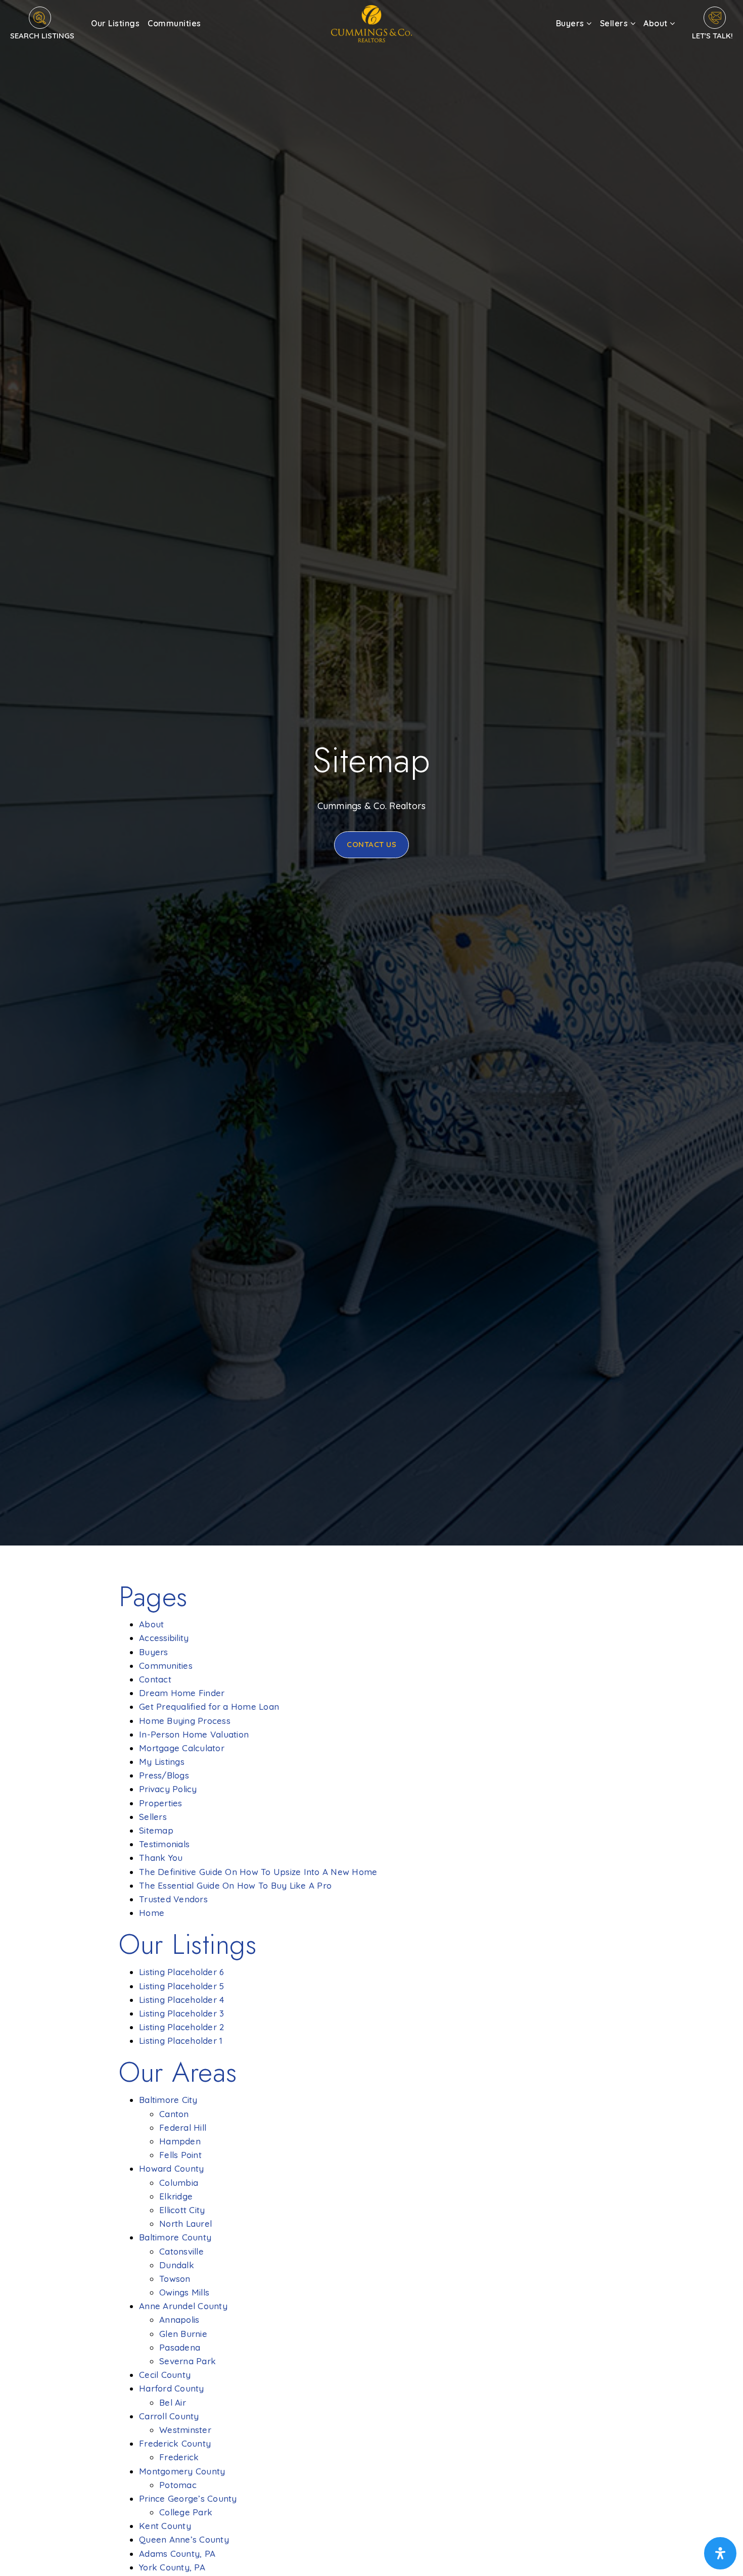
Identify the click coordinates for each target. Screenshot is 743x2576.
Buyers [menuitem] (571, 23)
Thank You (161, 1858)
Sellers (153, 1817)
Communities (166, 1666)
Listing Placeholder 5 (181, 1986)
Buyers (154, 1652)
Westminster (185, 2430)
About (151, 1624)
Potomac (178, 2485)
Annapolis (179, 2320)
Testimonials (164, 1844)
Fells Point (180, 2155)
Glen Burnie (183, 2334)
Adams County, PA (177, 2554)
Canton (174, 2114)
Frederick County (175, 2443)
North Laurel (185, 2223)
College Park (186, 2512)
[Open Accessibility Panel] (720, 2553)
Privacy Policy (168, 1789)
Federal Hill (183, 2127)
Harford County (172, 2388)
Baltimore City (168, 2100)
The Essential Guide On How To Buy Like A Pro (235, 1885)
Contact (155, 1679)
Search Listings (42, 36)
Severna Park (188, 2361)
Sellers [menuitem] (615, 23)
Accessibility (164, 1638)
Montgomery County (182, 2471)
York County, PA (172, 2567)
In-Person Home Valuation (194, 1734)
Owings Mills (184, 2292)
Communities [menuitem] (174, 23)
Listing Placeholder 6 (181, 1972)
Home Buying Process (185, 1721)
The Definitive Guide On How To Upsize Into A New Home (258, 1872)
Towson (175, 2279)
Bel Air (173, 2402)
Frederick (179, 2457)
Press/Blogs (164, 1775)
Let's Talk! (712, 36)
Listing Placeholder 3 (181, 2013)
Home (152, 1913)
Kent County (165, 2526)
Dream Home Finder (182, 1693)
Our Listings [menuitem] (115, 23)
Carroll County (169, 2416)
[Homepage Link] (371, 22)
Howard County (171, 2168)
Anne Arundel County (183, 2306)
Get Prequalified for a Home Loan (209, 1706)
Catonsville (181, 2251)
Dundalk (177, 2265)
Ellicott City (182, 2210)
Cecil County (165, 2375)
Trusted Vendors (173, 1899)
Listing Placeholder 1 (181, 2041)
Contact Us (371, 844)
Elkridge (176, 2196)
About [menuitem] (657, 23)
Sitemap (156, 1830)
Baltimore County (175, 2237)
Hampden (180, 2141)
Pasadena (180, 2347)
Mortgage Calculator (182, 1748)
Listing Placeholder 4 (181, 2000)
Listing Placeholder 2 (181, 2027)
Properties (161, 1803)
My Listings (162, 1762)
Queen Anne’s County (184, 2539)
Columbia (179, 2183)
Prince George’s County (188, 2498)
